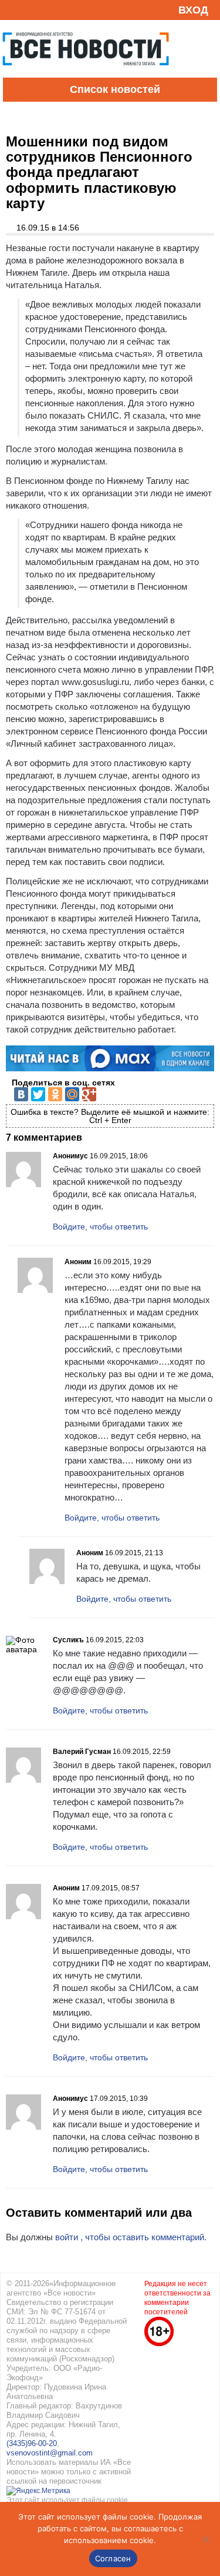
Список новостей (115, 89)
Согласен (113, 2558)
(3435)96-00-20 (32, 2443)
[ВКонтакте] (21, 1094)
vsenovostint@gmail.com (50, 2453)
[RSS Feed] (13, 10)
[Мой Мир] (72, 1094)
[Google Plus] (89, 1094)
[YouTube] (32, 10)
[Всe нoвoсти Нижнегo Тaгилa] (86, 75)
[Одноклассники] (55, 1094)
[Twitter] (38, 1094)
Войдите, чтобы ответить (100, 1227)
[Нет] (205, 2539)
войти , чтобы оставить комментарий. (131, 2237)
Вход (193, 10)
